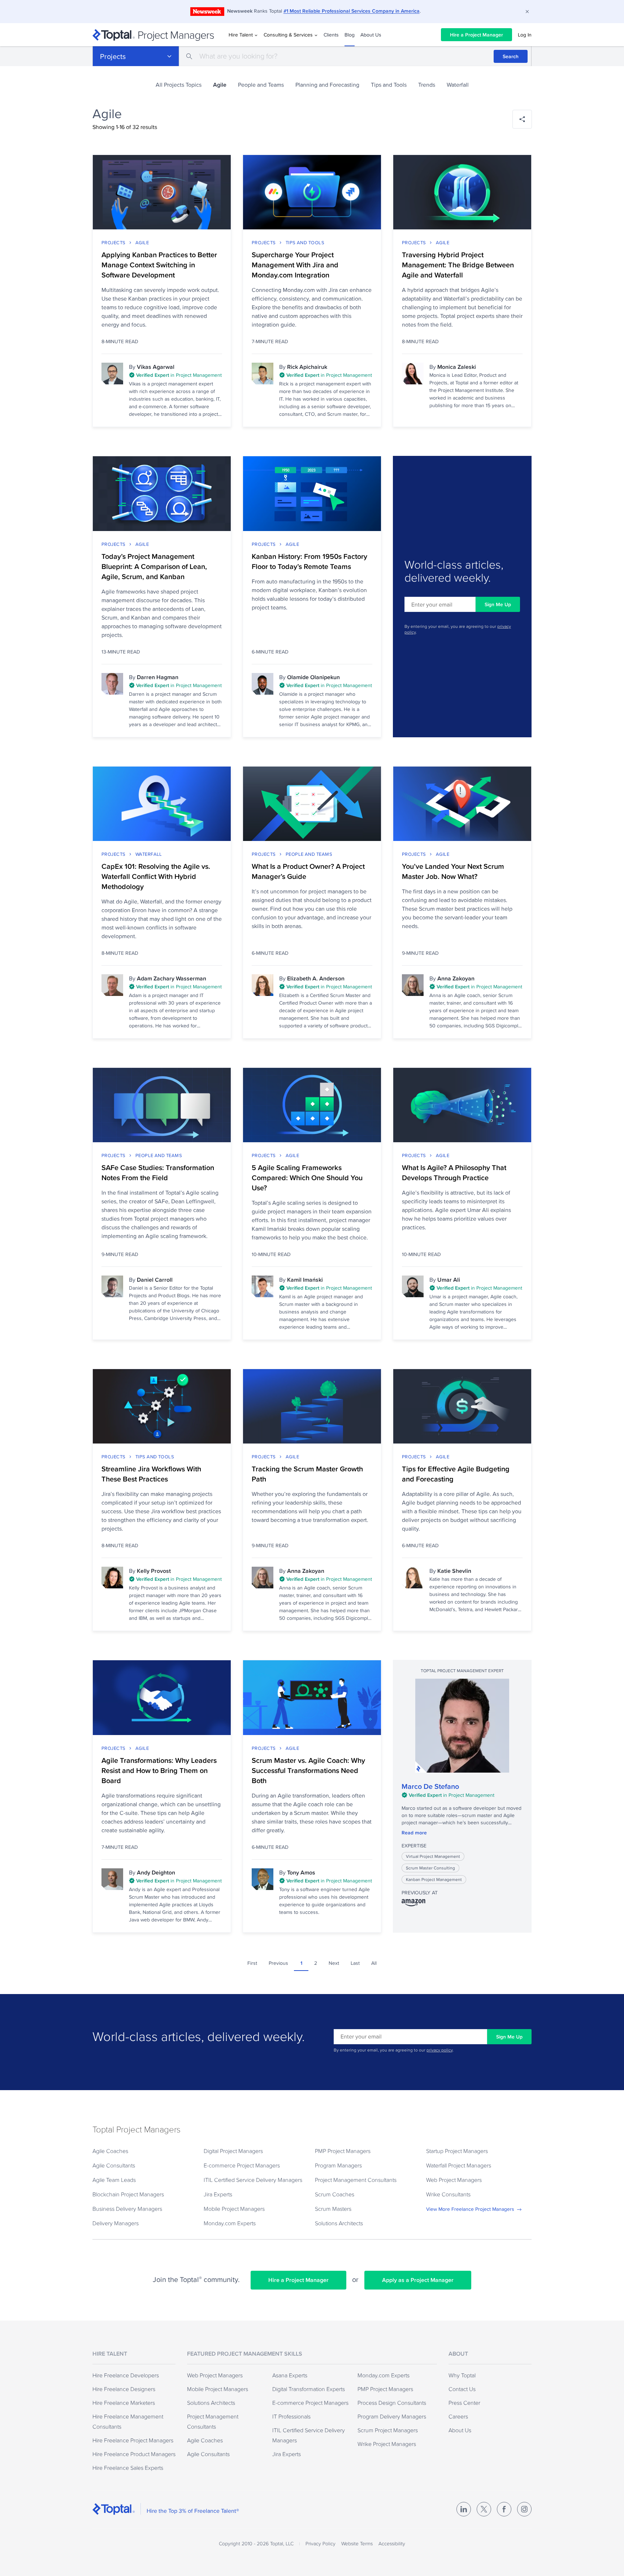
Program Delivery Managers (392, 2416)
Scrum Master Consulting (430, 1868)
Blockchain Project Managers (128, 2194)
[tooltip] (175, 376)
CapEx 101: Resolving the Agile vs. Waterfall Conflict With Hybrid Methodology (156, 876)
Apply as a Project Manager (418, 2280)
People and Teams (261, 85)
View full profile (462, 1726)
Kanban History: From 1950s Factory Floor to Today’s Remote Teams (309, 561)
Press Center (464, 2403)
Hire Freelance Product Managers (134, 2454)
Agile (142, 242)
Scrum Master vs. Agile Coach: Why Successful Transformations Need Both (308, 1770)
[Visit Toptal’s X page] (484, 2509)
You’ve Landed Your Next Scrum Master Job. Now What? (453, 871)
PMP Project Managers (343, 2151)
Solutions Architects (339, 2223)
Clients (331, 35)
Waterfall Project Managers (459, 2165)
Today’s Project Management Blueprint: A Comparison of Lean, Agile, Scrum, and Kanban (154, 566)
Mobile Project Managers (234, 2209)
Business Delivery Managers (127, 2209)
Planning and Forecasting (327, 85)
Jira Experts (218, 2194)
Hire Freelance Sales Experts (128, 2468)
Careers (458, 2416)
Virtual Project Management (433, 1856)
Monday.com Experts (230, 2223)
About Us (371, 35)
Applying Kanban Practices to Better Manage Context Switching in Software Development (159, 265)
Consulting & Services (288, 35)
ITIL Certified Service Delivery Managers (253, 2180)
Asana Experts (290, 2375)
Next (334, 1963)
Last (355, 1963)
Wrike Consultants (448, 2194)
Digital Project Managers (233, 2151)
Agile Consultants (114, 2165)
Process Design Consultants (392, 2403)
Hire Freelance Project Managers (133, 2440)
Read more (414, 1833)
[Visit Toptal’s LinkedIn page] (464, 2509)
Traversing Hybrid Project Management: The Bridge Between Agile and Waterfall (458, 265)
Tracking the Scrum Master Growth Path (307, 1474)
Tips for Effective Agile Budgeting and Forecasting (456, 1474)
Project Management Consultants (356, 2180)
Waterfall (458, 85)
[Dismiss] (527, 12)
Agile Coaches (110, 2151)
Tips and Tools (389, 85)
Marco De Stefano (430, 1786)
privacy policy (439, 2050)
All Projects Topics (179, 85)
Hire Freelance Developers (126, 2375)
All (374, 1963)
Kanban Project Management (434, 1879)
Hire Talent (241, 35)
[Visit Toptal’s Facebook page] (504, 2509)
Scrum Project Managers (388, 2430)
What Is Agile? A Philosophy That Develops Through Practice (454, 1173)
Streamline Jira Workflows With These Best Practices (151, 1474)
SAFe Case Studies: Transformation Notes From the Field (158, 1173)
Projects (113, 56)
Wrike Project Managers (387, 2444)
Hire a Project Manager (476, 35)
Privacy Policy (320, 2543)
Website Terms (357, 2543)
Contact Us (462, 2389)
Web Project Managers (454, 2180)
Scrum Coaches (335, 2194)
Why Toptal (462, 2375)
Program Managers (338, 2165)
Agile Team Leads (114, 2180)
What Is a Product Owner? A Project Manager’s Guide (308, 871)
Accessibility (392, 2543)
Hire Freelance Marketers (124, 2403)
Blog (350, 35)
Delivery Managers (116, 2223)
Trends (427, 85)
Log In (525, 35)
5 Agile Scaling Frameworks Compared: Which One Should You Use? (307, 1178)
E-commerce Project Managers (242, 2165)
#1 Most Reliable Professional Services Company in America (352, 11)
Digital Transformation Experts (309, 2389)
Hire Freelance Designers (124, 2389)
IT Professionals (291, 2416)
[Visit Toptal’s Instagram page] (524, 2509)
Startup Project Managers (457, 2151)
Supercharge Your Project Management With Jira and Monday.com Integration (295, 265)
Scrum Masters (333, 2209)
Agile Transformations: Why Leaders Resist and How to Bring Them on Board (159, 1770)
